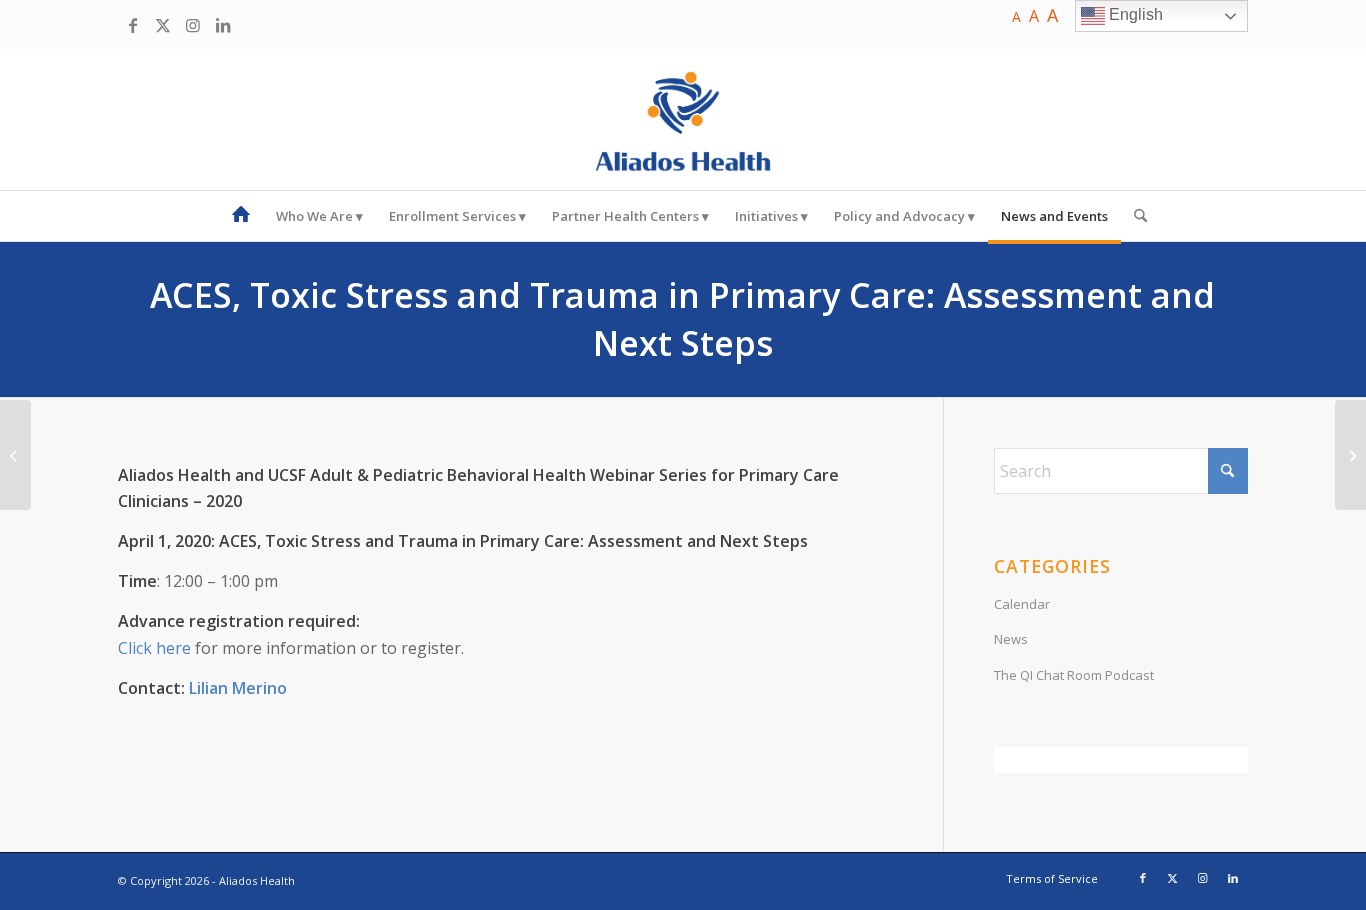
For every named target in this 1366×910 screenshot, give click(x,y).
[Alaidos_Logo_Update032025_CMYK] (683, 120)
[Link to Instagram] (193, 25)
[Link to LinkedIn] (223, 25)
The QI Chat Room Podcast (1074, 675)
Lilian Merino (238, 688)
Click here (154, 648)
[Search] (1134, 216)
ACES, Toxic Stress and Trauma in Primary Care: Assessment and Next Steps (682, 319)
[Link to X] (163, 25)
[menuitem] (241, 216)
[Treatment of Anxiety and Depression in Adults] (15, 455)
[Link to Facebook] (133, 25)
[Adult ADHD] (1350, 455)
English (1134, 14)
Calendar (1022, 604)
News (1011, 639)
